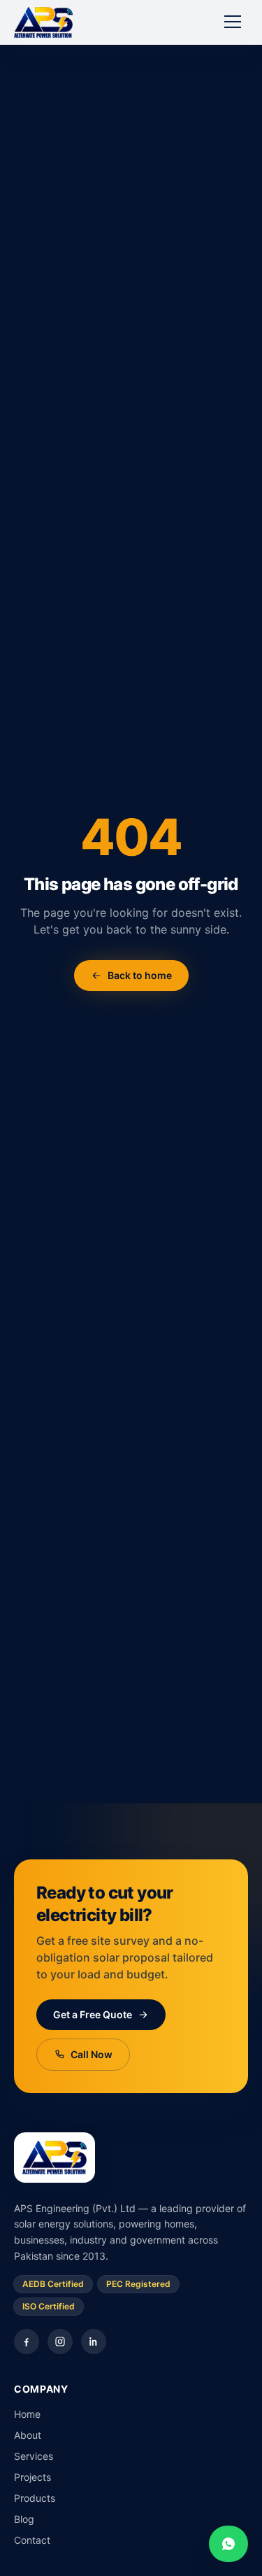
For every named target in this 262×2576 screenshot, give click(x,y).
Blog (24, 2519)
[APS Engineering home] (43, 22)
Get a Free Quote (93, 2014)
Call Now (92, 2054)
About (28, 2435)
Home (27, 2414)
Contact (32, 2540)
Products (35, 2498)
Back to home (140, 975)
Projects (32, 2477)
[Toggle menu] (233, 22)
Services (34, 2456)
